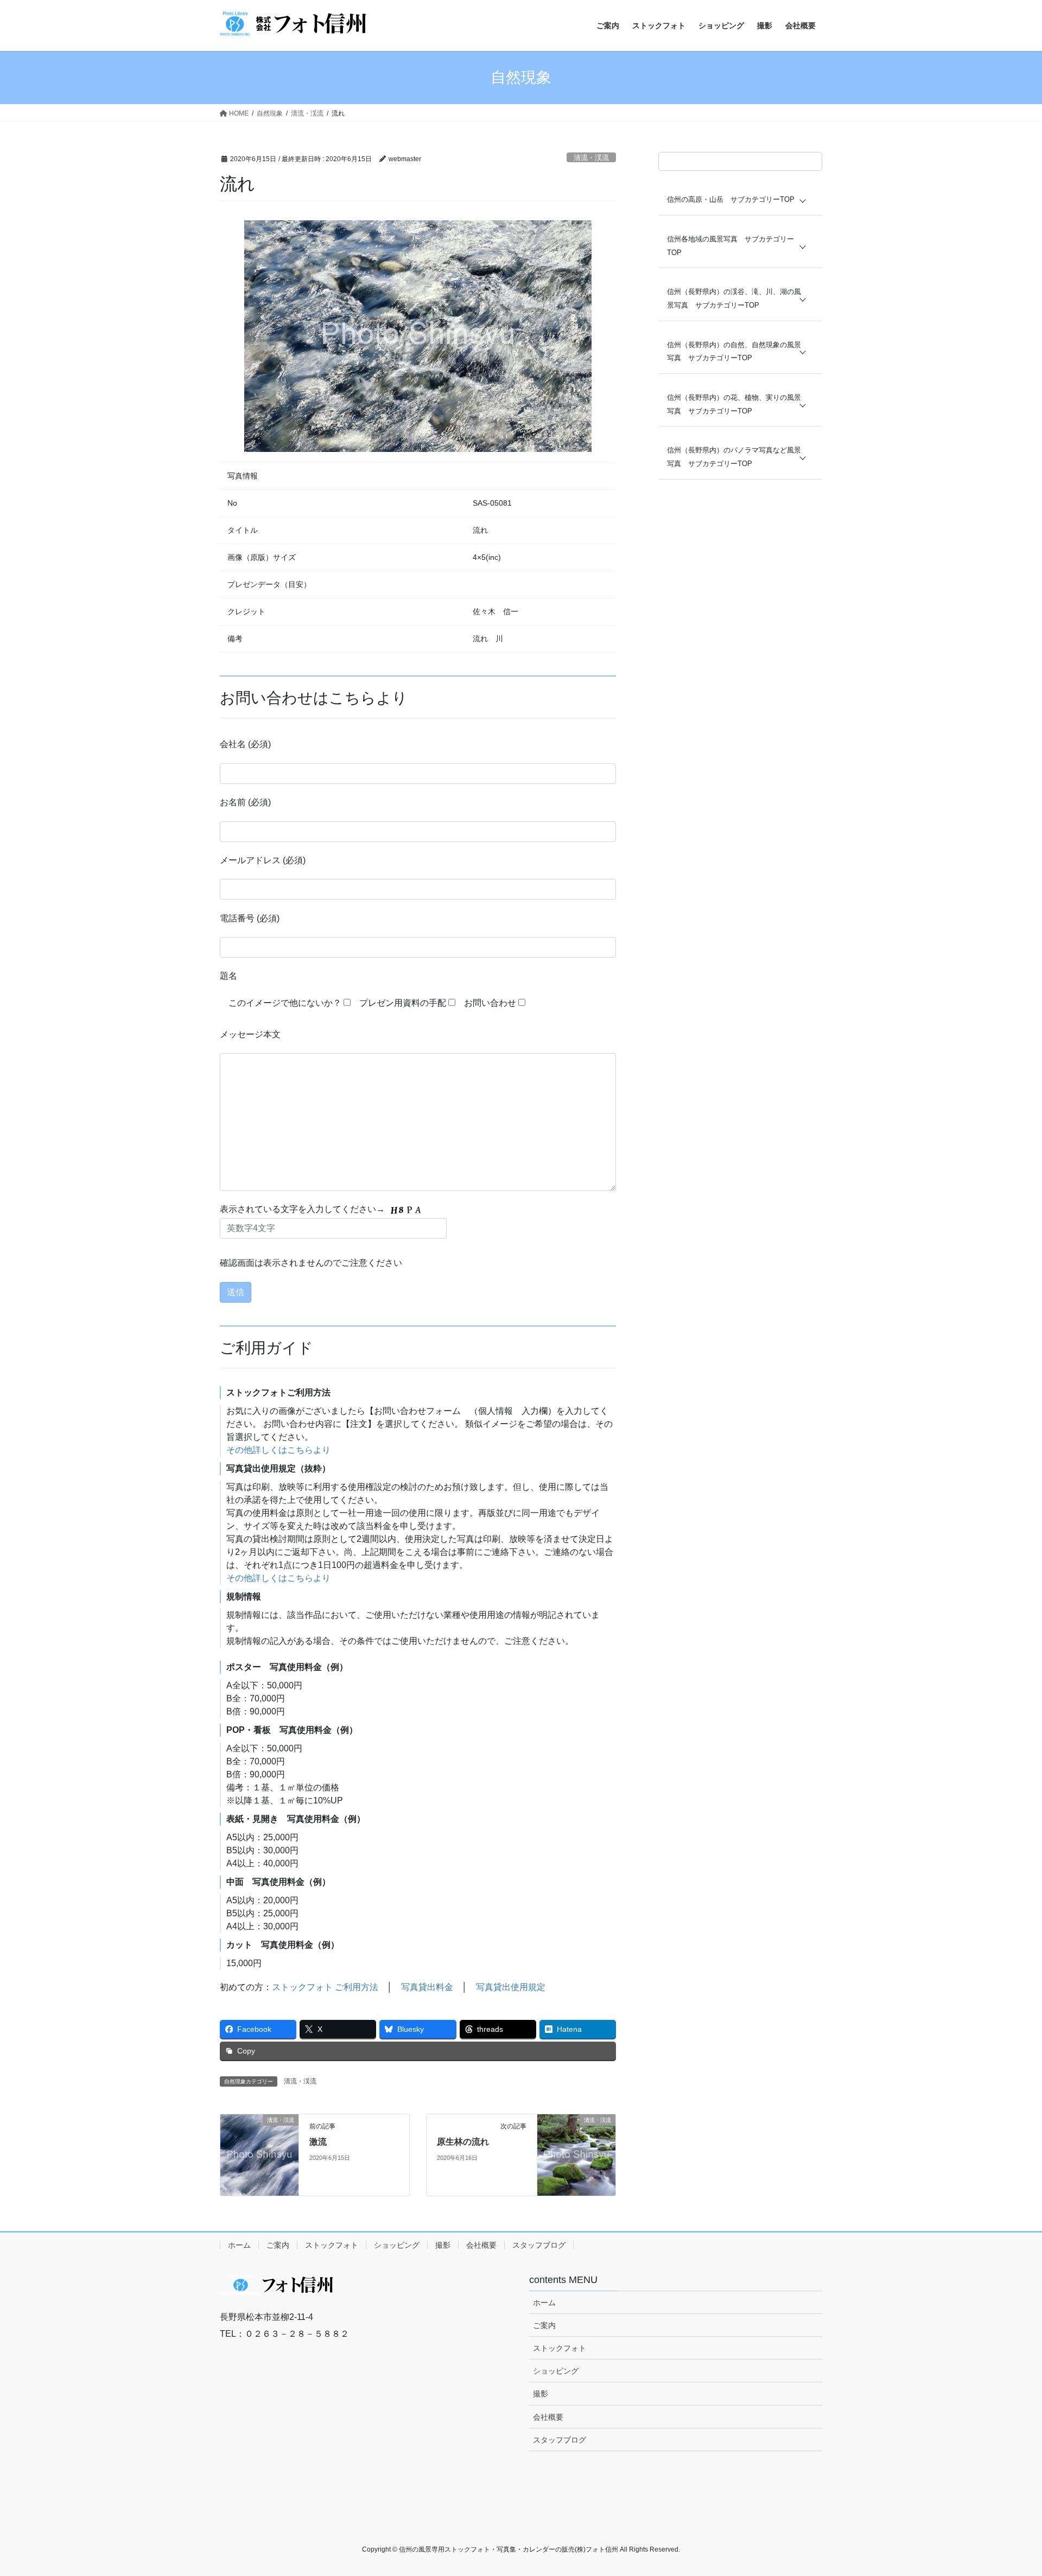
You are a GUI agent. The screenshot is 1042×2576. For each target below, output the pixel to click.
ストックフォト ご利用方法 (325, 1987)
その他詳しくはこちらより (278, 1450)
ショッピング (397, 2245)
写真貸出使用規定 (511, 1987)
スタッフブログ (539, 2245)
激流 (318, 2142)
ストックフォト (332, 2245)
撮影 (443, 2245)
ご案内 (278, 2245)
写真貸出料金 (427, 1987)
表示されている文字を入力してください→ (303, 1209)
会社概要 (481, 2245)
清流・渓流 (591, 158)
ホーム (239, 2245)
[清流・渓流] (259, 2155)
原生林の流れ (463, 2142)
